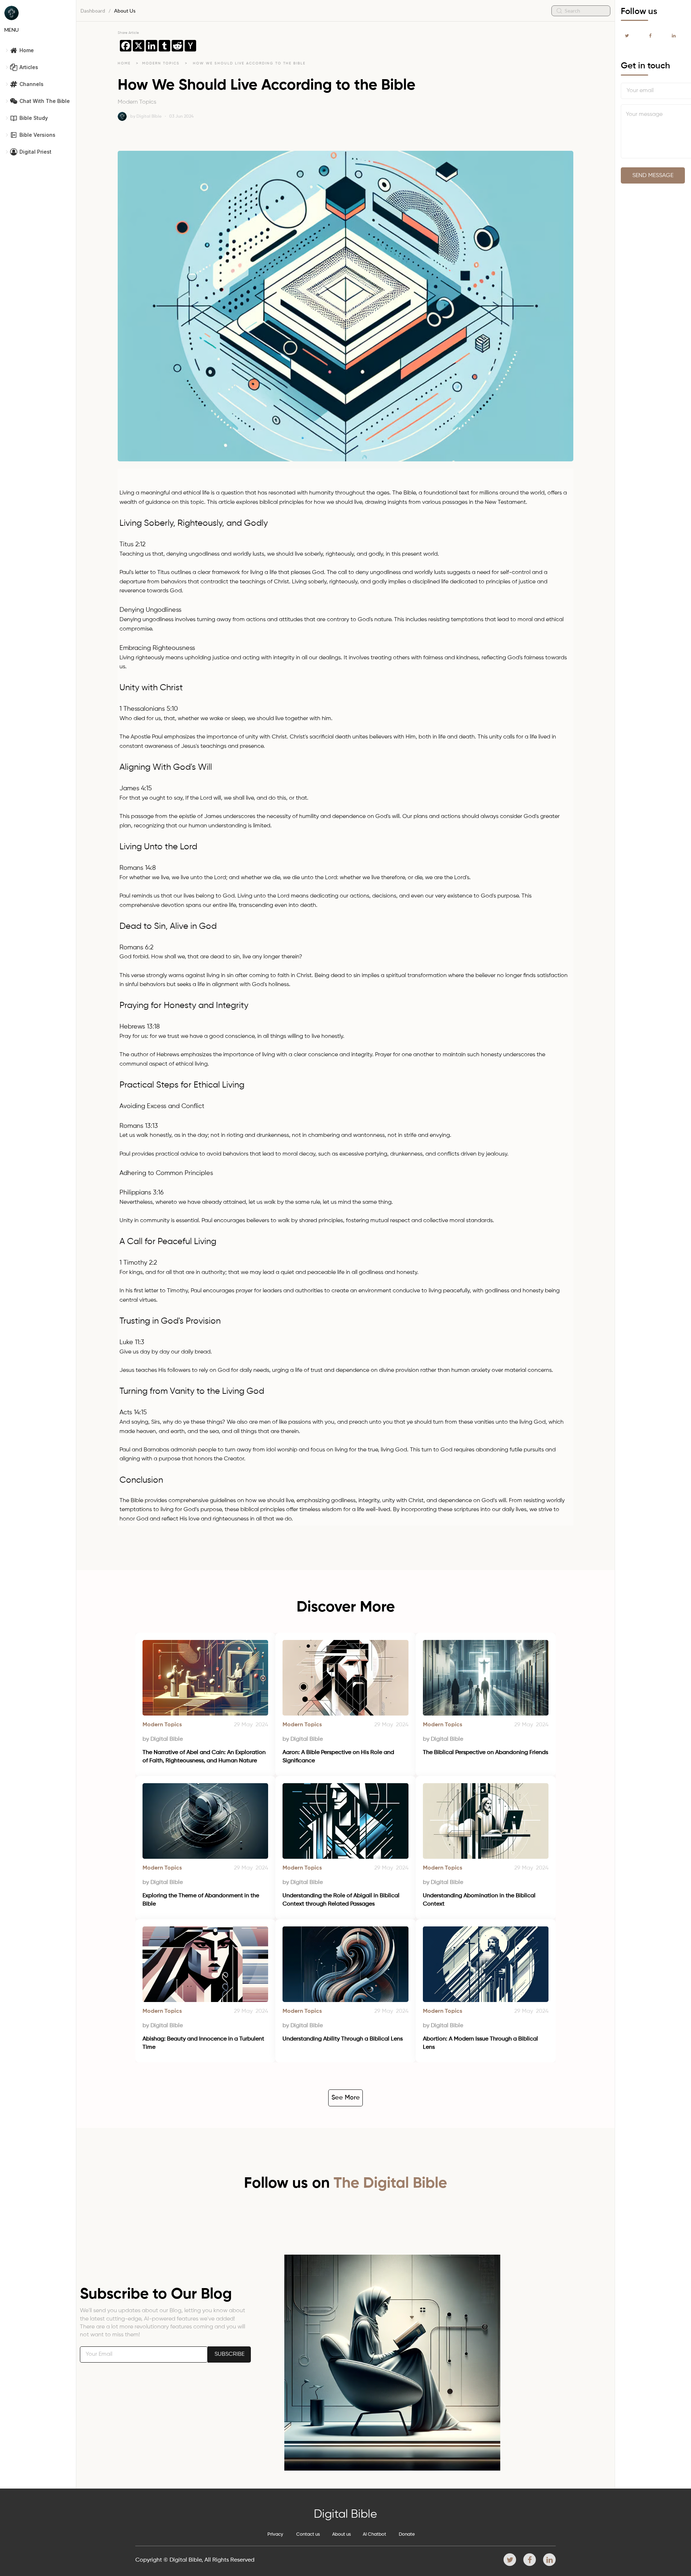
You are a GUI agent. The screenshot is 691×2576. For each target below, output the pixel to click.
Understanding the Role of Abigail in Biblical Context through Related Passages (342, 1900)
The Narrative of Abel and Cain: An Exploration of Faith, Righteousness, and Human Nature (205, 1757)
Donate (407, 2534)
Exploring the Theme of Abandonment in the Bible (202, 1900)
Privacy (275, 2534)
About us (342, 2534)
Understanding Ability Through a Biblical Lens (343, 2039)
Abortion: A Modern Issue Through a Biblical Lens (481, 2043)
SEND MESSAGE (653, 176)
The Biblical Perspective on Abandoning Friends (485, 1753)
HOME (124, 63)
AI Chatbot (374, 2534)
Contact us (308, 2534)
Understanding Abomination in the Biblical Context (480, 1900)
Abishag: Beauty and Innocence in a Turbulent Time (204, 2043)
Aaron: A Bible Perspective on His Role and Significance (339, 1757)
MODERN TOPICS (162, 63)
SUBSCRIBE (229, 2354)
